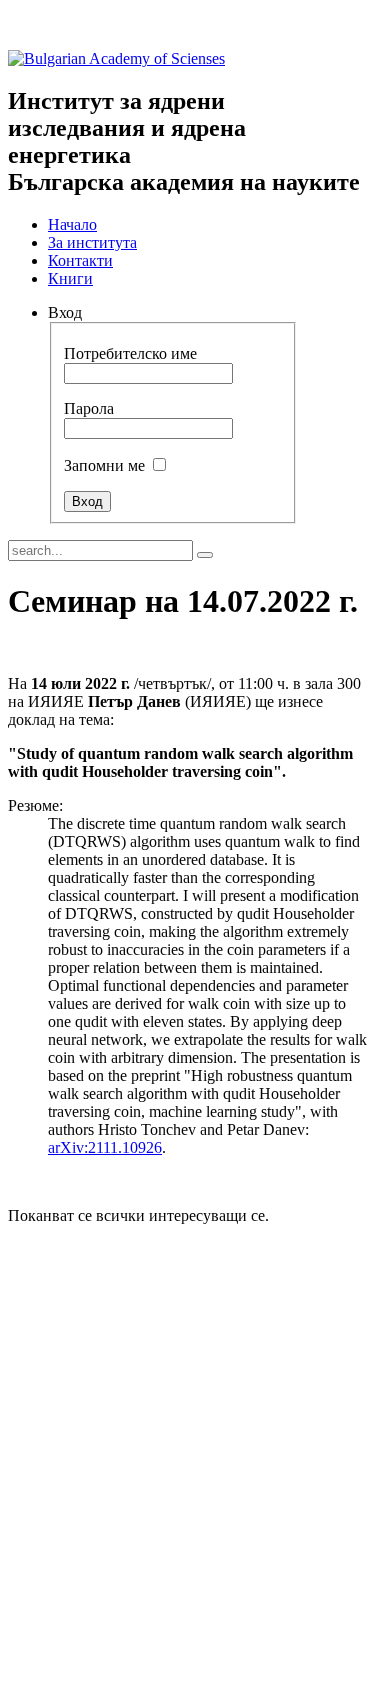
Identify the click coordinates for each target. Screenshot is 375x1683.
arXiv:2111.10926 (105, 1147)
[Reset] (205, 555)
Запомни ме (104, 465)
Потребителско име (130, 353)
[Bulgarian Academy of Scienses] (116, 58)
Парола (89, 408)
